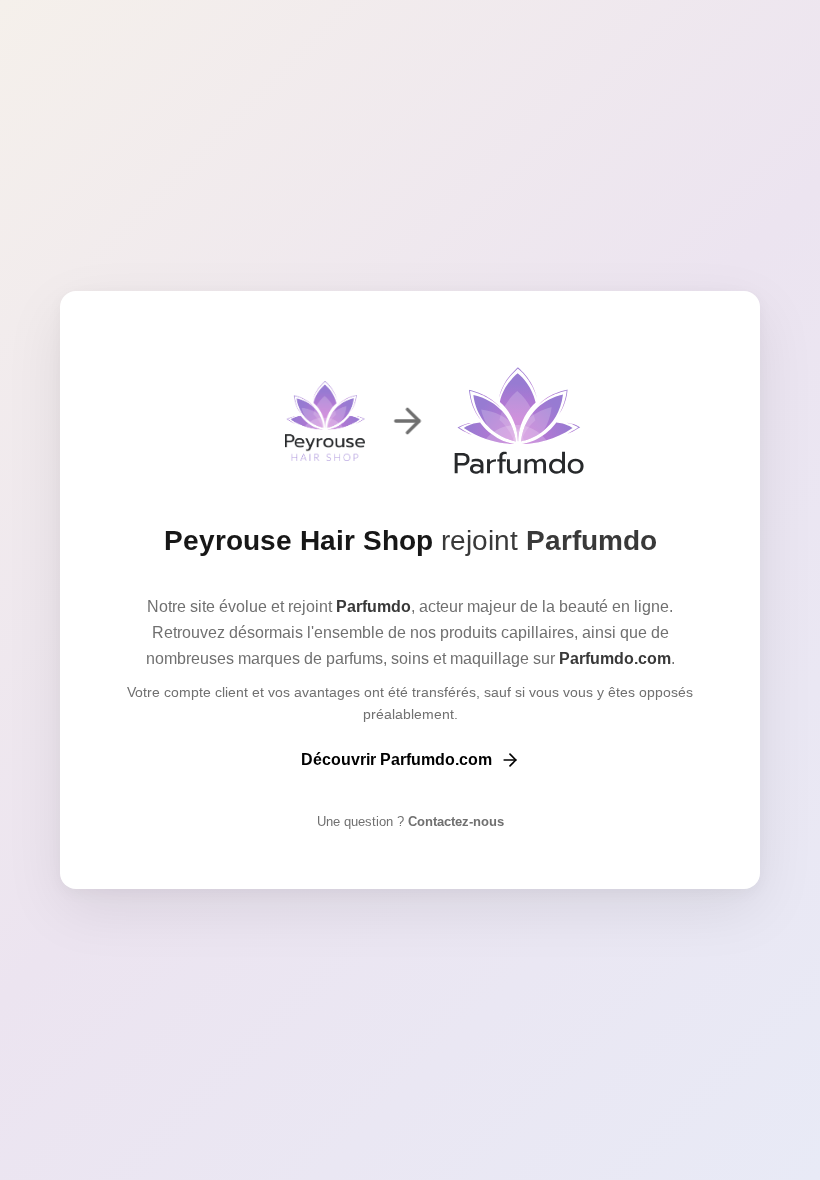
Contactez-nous (454, 821)
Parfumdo (591, 540)
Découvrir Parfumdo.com (396, 759)
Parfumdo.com (615, 658)
